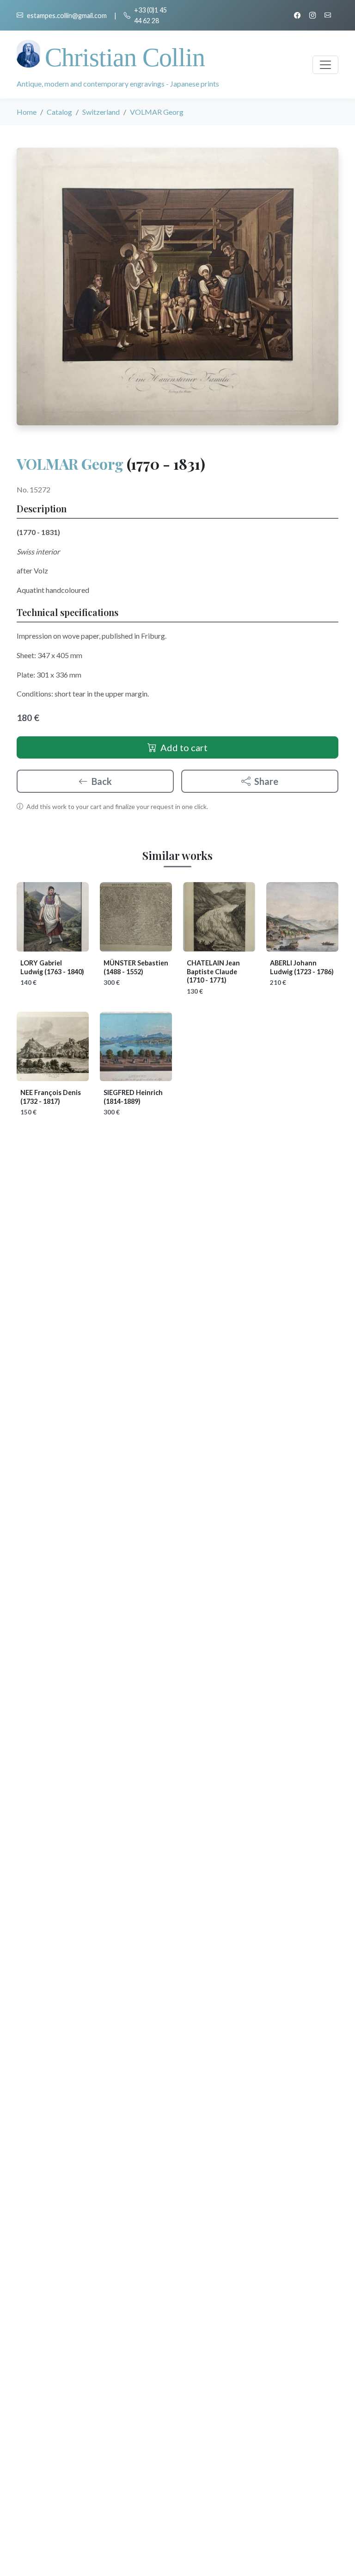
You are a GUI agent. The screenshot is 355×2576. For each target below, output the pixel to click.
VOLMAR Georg (70, 464)
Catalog (59, 112)
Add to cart (184, 747)
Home (27, 112)
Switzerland (101, 112)
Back (102, 781)
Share (266, 781)
